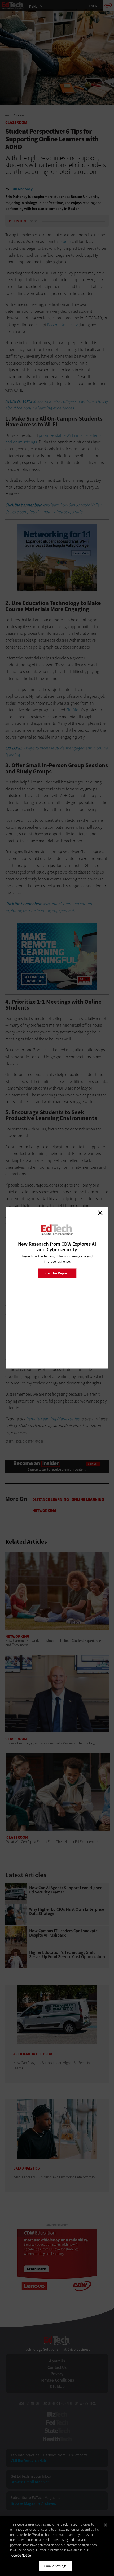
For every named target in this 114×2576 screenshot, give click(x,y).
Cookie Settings (55, 2566)
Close (100, 1213)
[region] (57, 2546)
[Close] (106, 2525)
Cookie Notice (21, 2555)
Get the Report (57, 1273)
